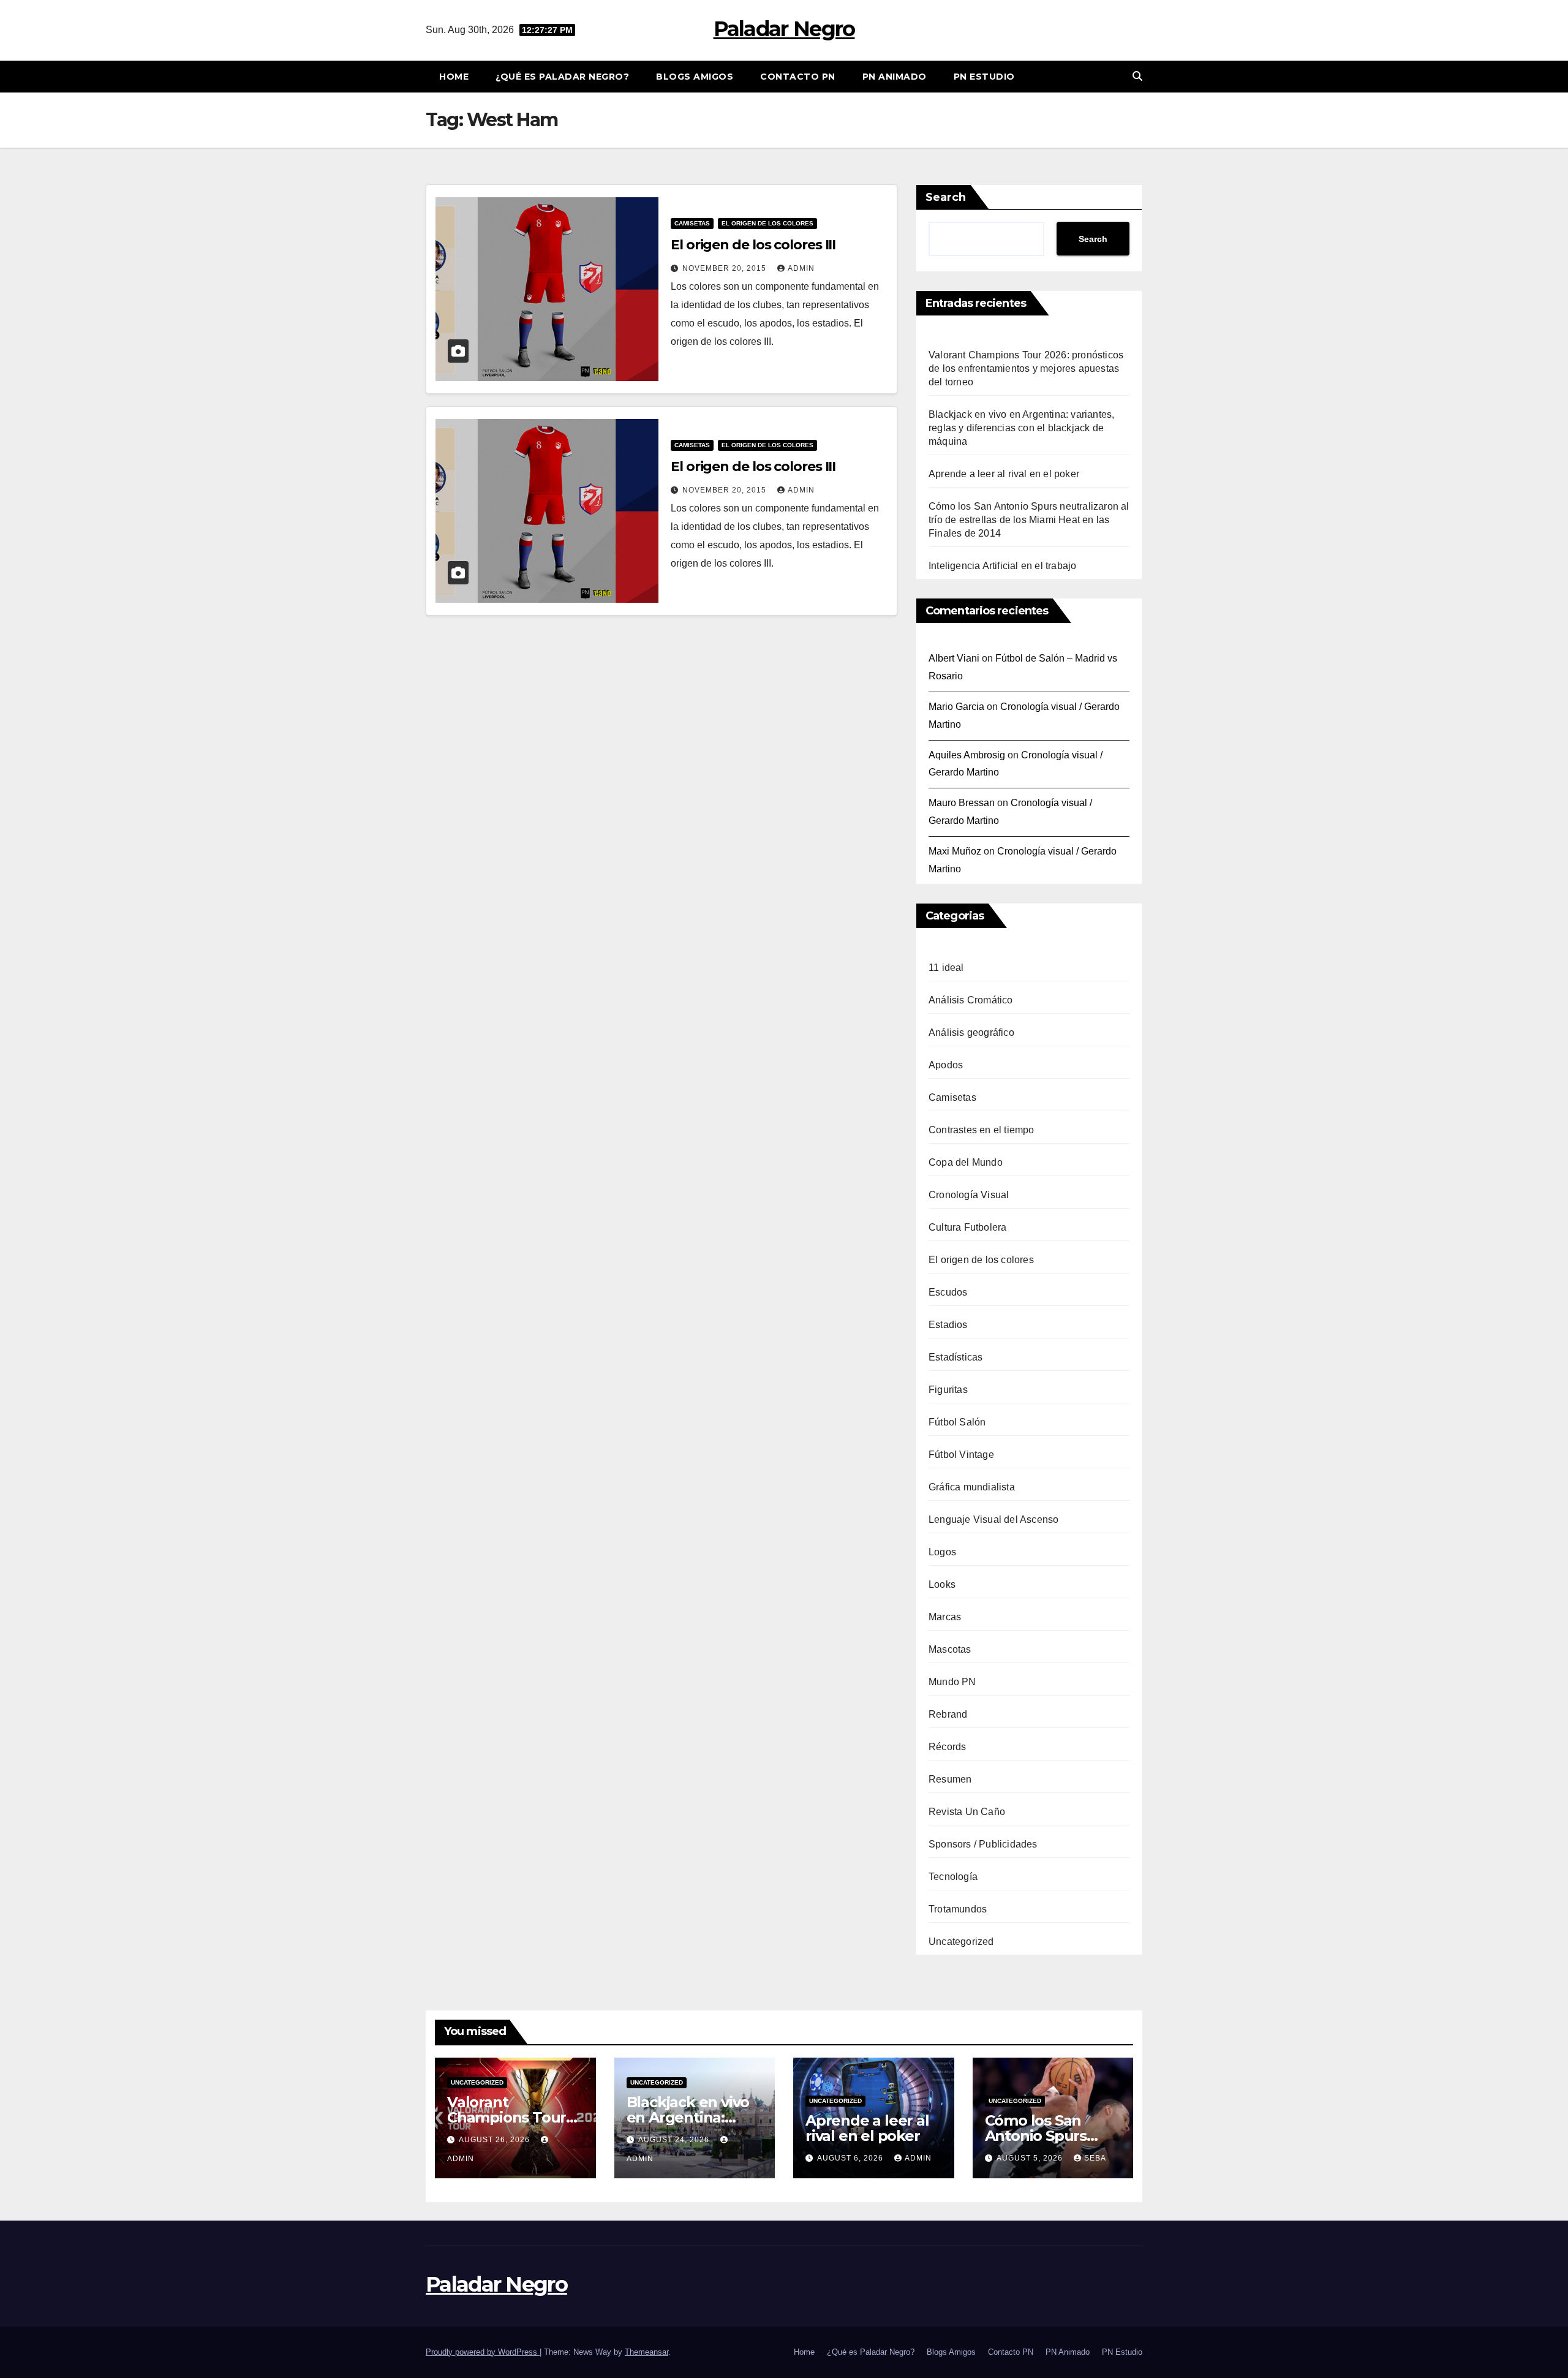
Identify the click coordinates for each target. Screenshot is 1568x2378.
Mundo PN (952, 1682)
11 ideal (946, 968)
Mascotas (950, 1649)
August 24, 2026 (675, 2140)
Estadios (948, 1325)
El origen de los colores (767, 223)
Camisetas (692, 223)
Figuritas (948, 1390)
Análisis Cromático (971, 1000)
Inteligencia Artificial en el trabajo (1002, 566)
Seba (1095, 2158)
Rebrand (948, 1714)
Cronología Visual (969, 1195)
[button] (1137, 76)
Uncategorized (961, 1942)
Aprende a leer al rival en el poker (1004, 474)
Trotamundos (958, 1909)
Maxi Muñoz (955, 851)
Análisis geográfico (971, 1032)
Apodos (946, 1065)
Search (946, 197)
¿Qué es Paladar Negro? (562, 77)
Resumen (950, 1779)
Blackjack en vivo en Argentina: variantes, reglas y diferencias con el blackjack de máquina (1021, 428)
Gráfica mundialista (972, 1487)
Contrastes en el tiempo (982, 1130)
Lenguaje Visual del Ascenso (993, 1519)
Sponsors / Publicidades (983, 1844)
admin (801, 268)
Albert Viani (954, 658)
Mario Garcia (956, 707)
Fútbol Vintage (961, 1455)
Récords (947, 1747)
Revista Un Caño (967, 1812)
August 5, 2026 (1031, 2158)
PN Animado (895, 77)
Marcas (945, 1617)
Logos (942, 1552)
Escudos (948, 1292)
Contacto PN (798, 77)
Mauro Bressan (962, 803)
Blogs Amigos (695, 77)
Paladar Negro (784, 29)
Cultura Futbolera (967, 1227)
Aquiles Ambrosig (967, 755)
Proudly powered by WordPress (483, 2352)
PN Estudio (984, 77)
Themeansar (646, 2352)
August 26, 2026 (496, 2140)
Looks (942, 1584)
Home (454, 77)
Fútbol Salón (957, 1422)
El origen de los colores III (753, 245)
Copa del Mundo (966, 1162)
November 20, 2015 (726, 268)
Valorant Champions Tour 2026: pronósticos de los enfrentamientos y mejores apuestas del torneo (1026, 368)
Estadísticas (956, 1357)
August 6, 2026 (851, 2158)
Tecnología (953, 1877)
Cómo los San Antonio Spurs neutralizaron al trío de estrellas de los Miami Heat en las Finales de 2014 (1029, 520)
